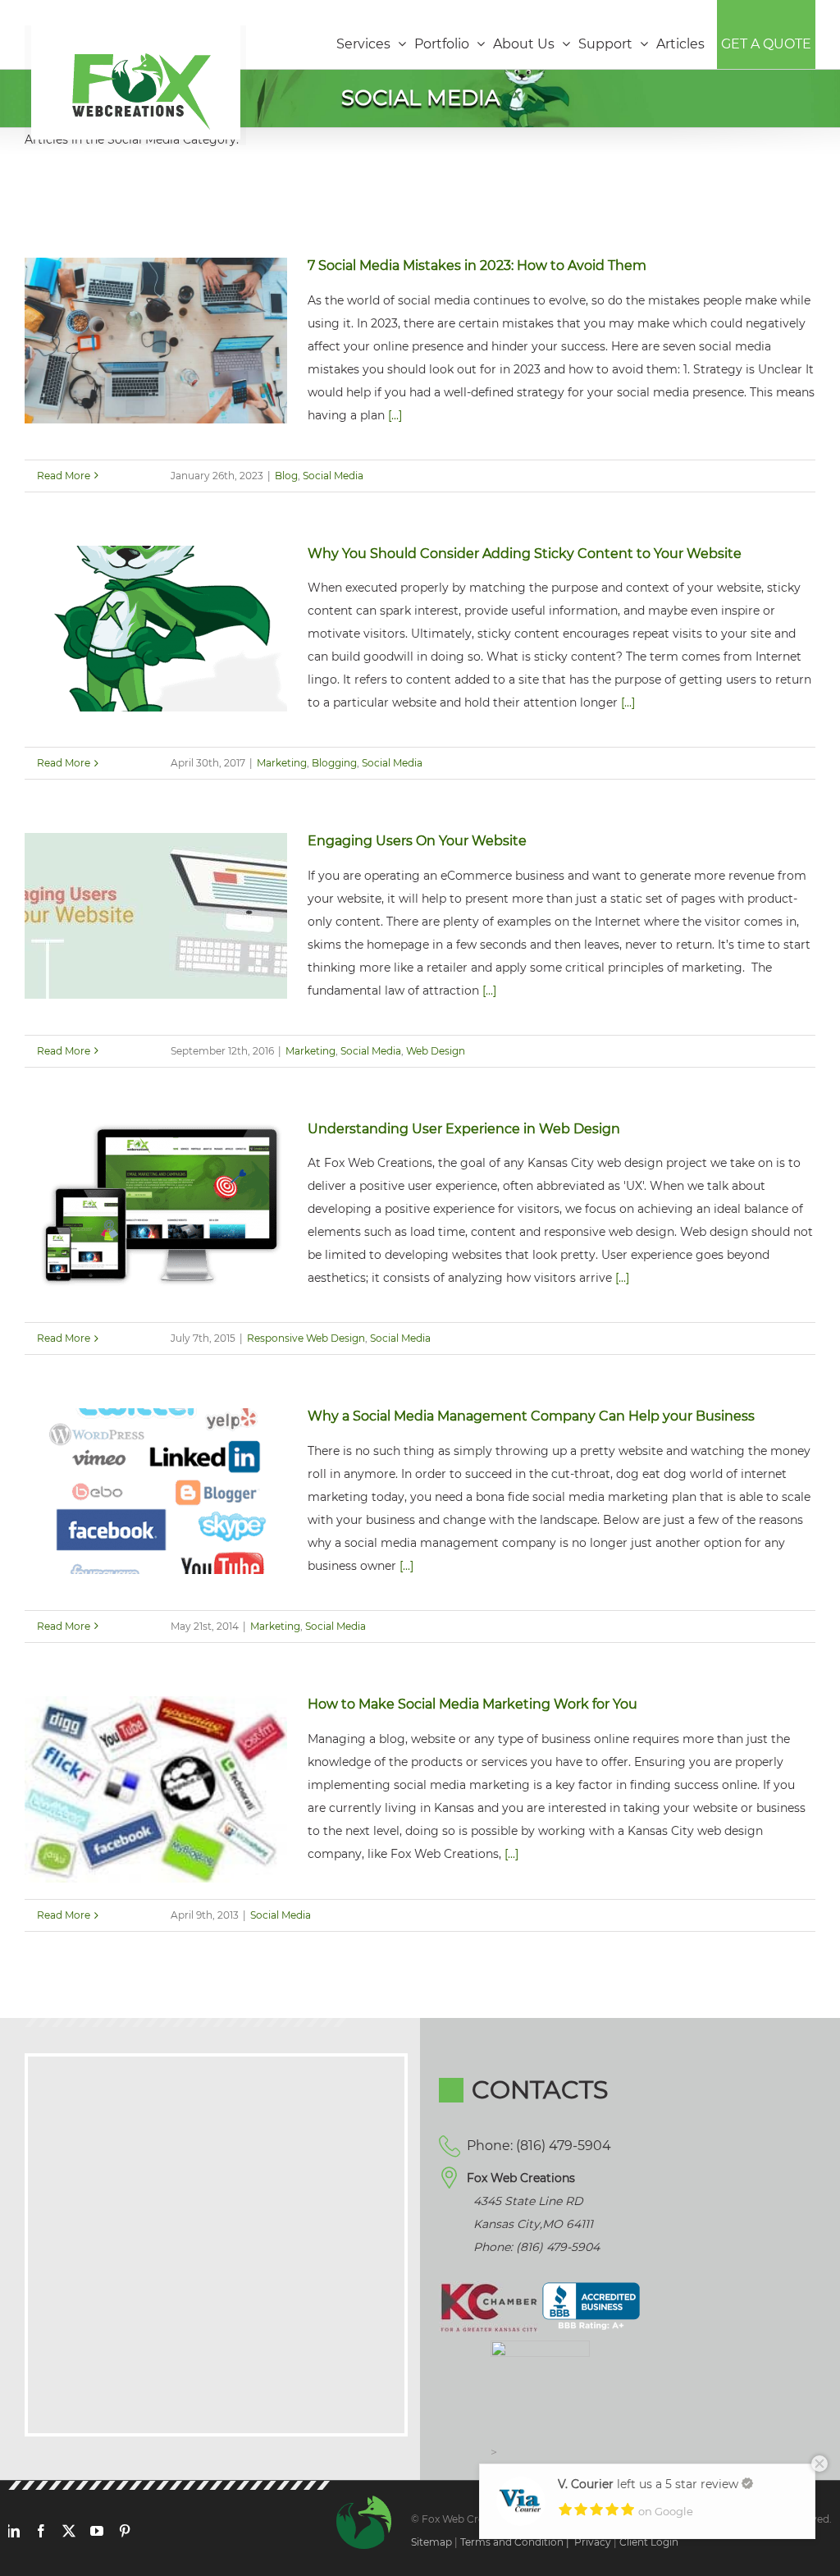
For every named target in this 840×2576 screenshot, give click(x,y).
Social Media (333, 476)
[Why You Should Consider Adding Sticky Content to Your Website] (156, 629)
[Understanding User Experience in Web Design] (156, 1204)
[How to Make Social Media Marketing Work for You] (156, 1789)
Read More (64, 476)
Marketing (282, 763)
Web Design (436, 1051)
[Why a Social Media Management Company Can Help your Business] (156, 1491)
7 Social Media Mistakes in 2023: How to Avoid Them (477, 265)
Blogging (334, 763)
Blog (286, 476)
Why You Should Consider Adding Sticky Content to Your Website (525, 554)
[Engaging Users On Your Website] (156, 916)
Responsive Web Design (306, 1338)
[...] (395, 415)
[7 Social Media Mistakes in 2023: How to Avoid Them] (156, 341)
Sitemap (431, 2542)
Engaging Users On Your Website (417, 841)
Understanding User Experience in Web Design (464, 1129)
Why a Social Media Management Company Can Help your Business (531, 1416)
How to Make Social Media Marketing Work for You (472, 1704)
